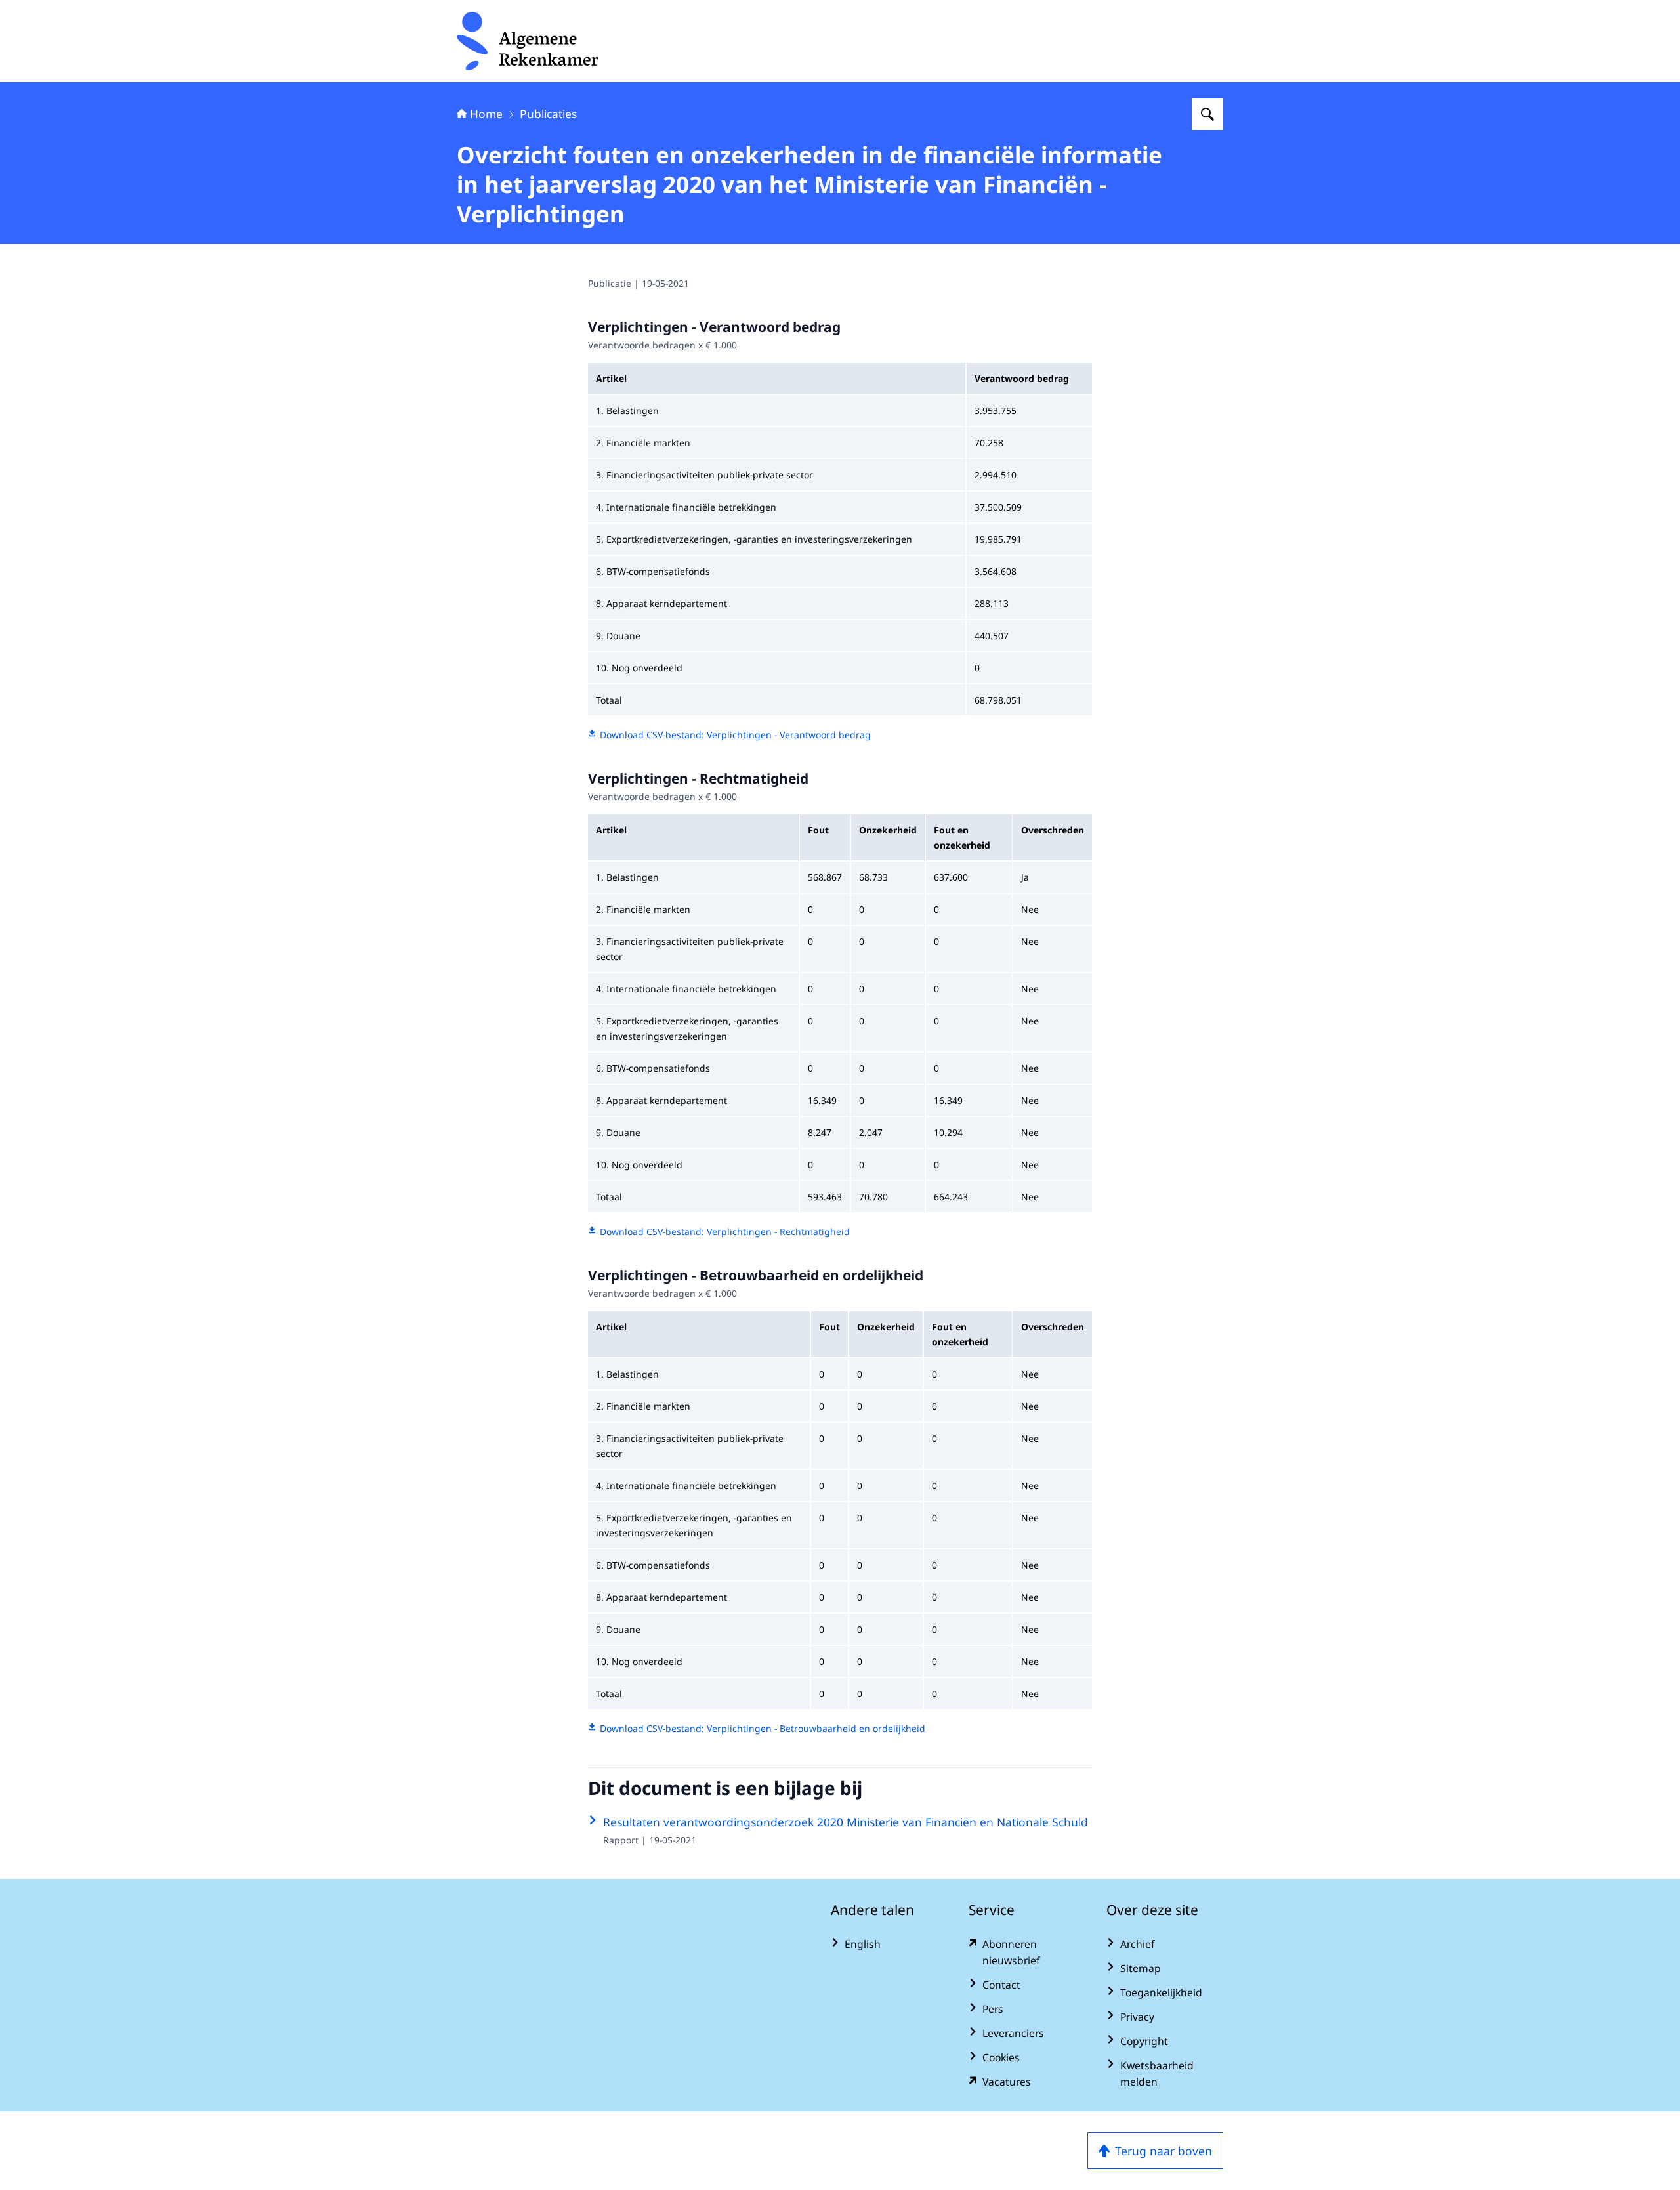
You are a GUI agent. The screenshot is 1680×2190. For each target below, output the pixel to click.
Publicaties (548, 114)
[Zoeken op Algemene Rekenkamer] (1207, 114)
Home (486, 114)
